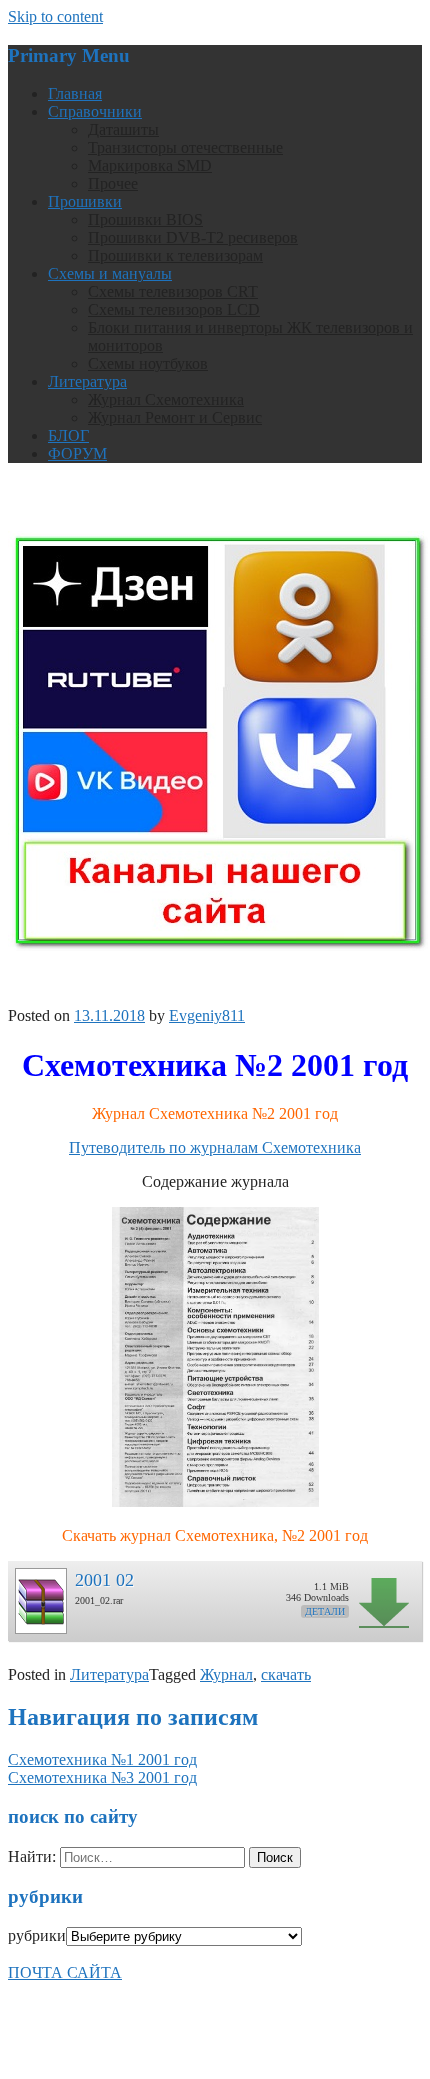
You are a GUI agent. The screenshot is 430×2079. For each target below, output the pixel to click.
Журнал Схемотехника (166, 399)
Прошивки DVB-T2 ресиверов (193, 237)
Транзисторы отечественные (185, 147)
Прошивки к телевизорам (175, 255)
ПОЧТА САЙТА (65, 1972)
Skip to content (55, 16)
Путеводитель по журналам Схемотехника (215, 1147)
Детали (325, 1611)
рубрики (37, 1935)
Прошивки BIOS (145, 219)
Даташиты (123, 129)
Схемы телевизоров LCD (174, 309)
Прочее (113, 183)
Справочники (95, 111)
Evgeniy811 (207, 1015)
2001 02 (104, 1580)
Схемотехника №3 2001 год (102, 1777)
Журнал (226, 1674)
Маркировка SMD (150, 165)
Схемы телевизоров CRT (173, 291)
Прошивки (85, 201)
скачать (286, 1674)
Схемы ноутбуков (148, 363)
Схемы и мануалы (110, 273)
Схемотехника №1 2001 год (102, 1759)
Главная (75, 93)
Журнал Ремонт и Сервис (175, 417)
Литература (87, 381)
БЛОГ (68, 435)
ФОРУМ (77, 453)
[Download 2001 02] (40, 1595)
